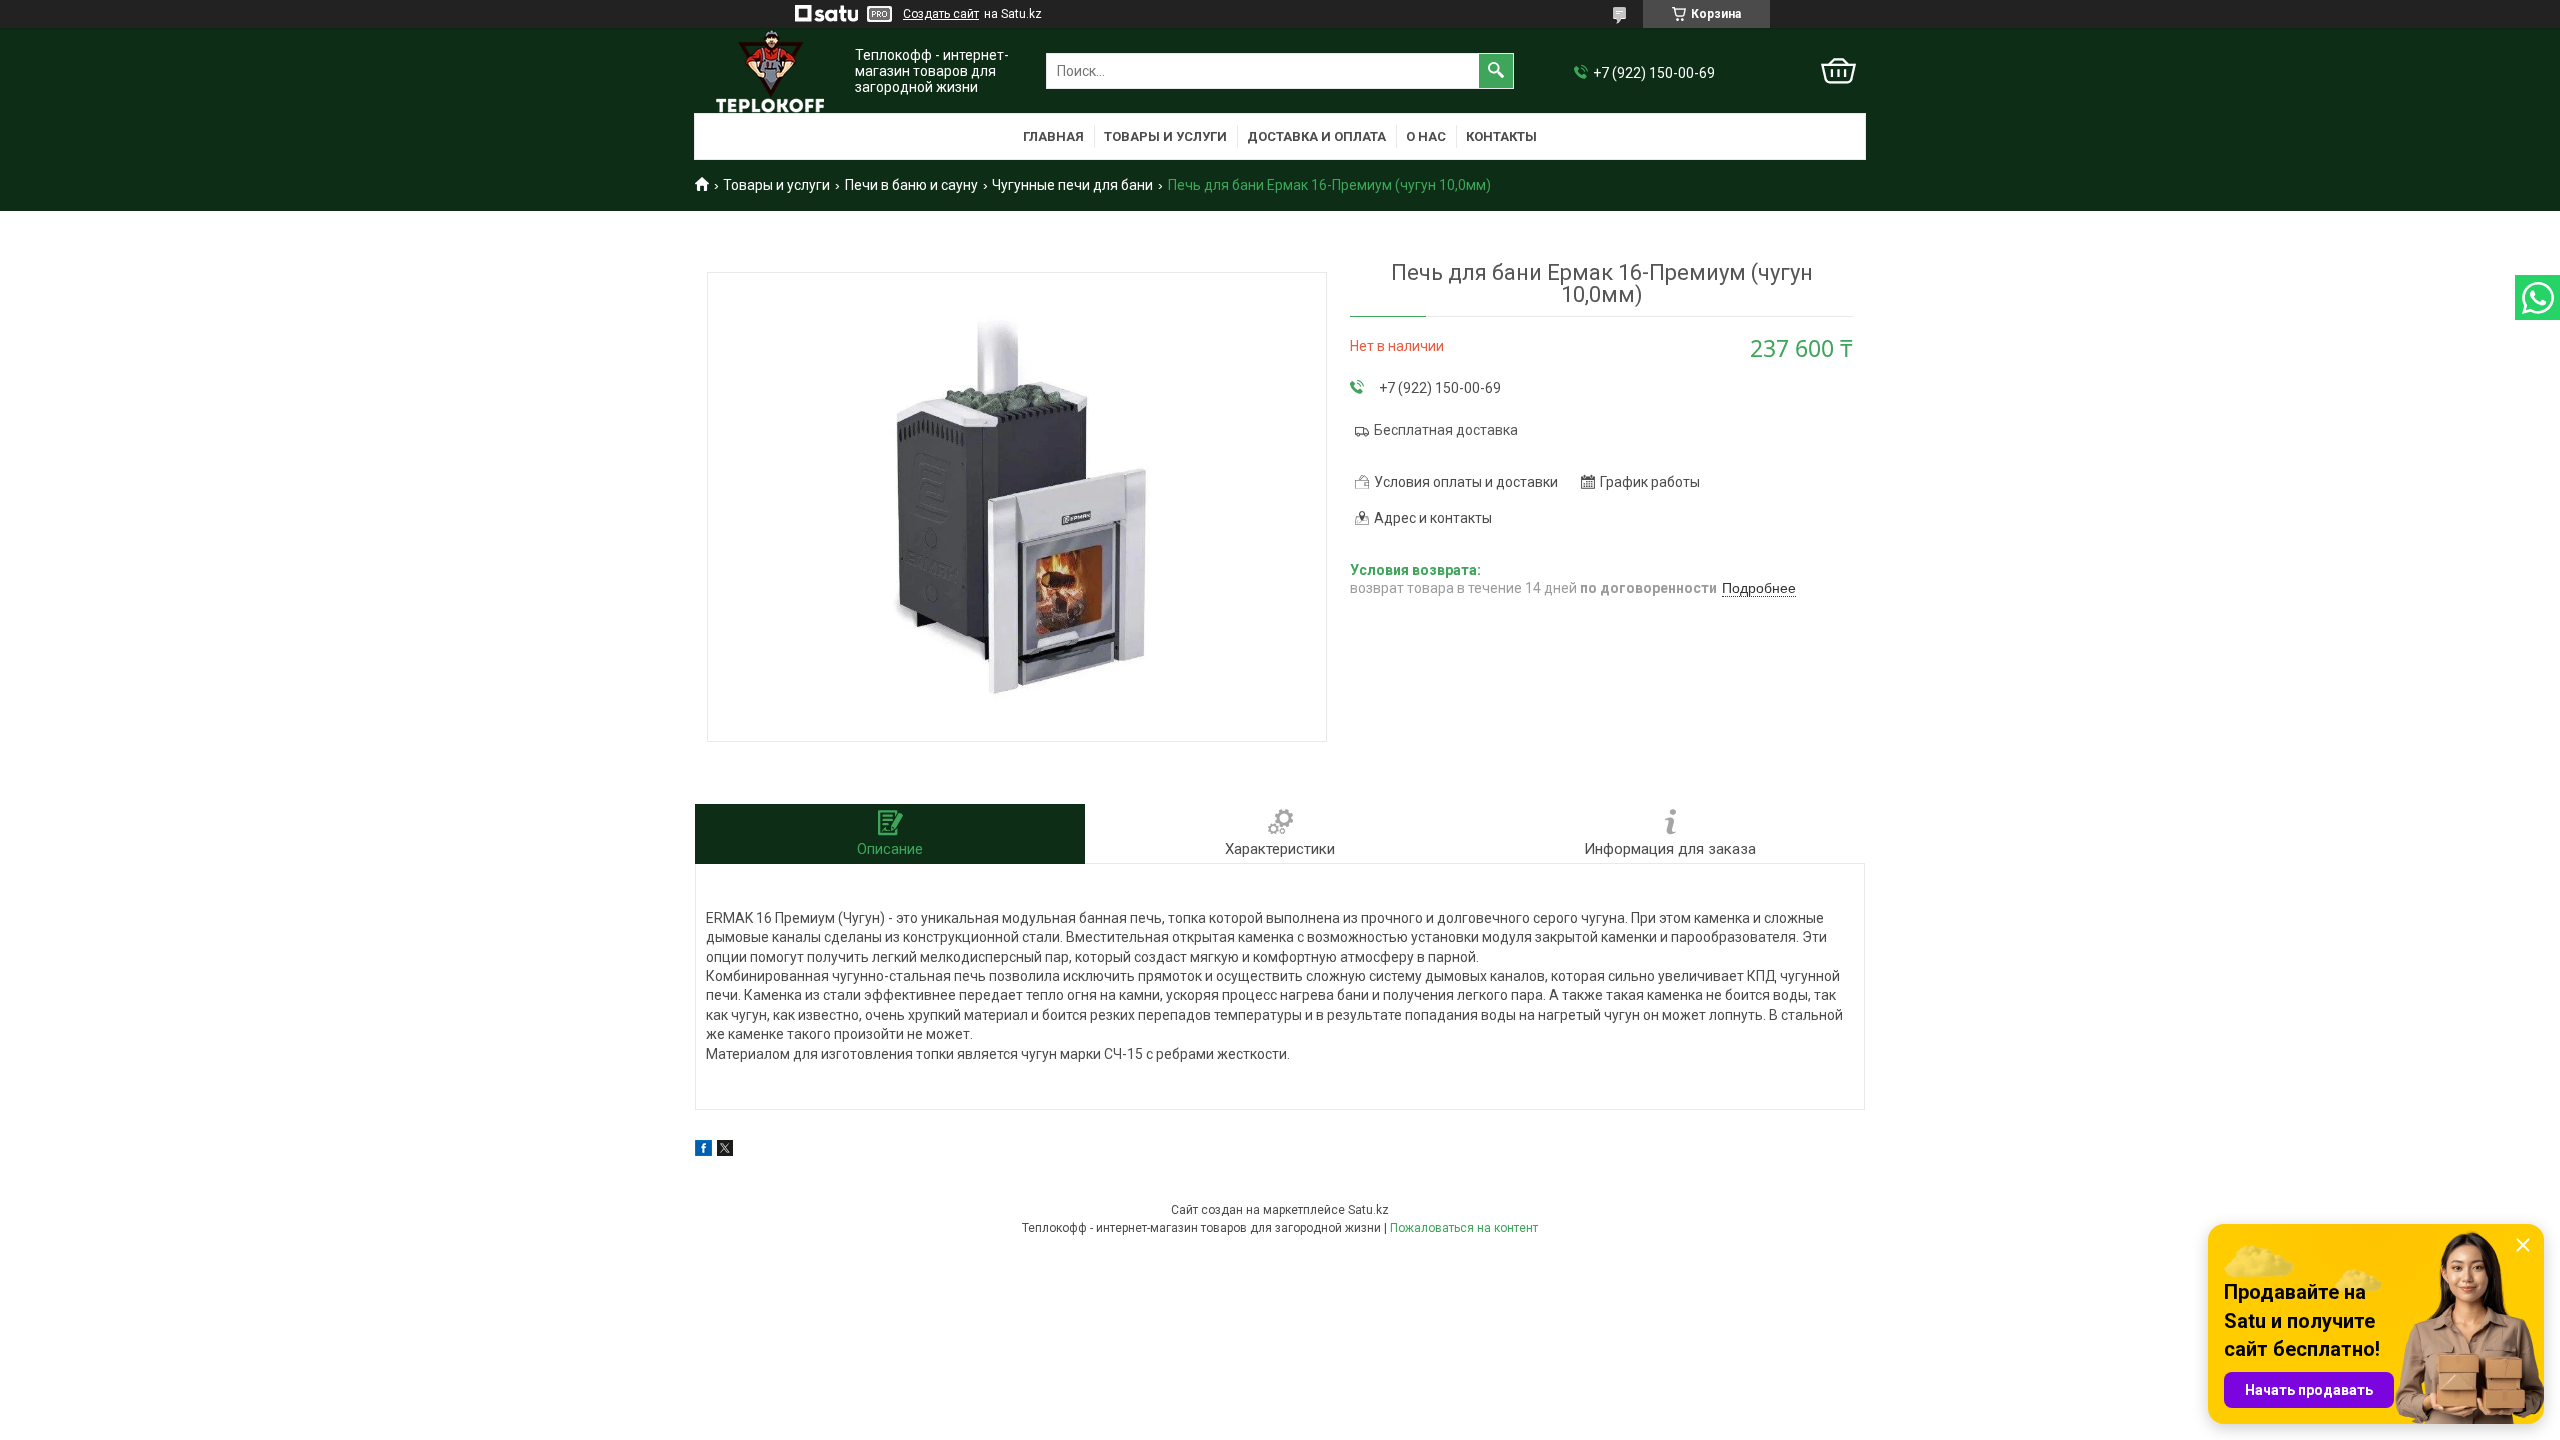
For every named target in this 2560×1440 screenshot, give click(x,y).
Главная (1053, 136)
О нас (1426, 136)
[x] (725, 1151)
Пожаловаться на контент (1464, 1228)
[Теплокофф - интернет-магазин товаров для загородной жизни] (770, 71)
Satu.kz (1368, 1210)
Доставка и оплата (1316, 136)
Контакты (1501, 136)
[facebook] (703, 1151)
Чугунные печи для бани (1072, 185)
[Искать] (1496, 71)
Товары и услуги (1165, 136)
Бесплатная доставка (1446, 430)
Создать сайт (941, 14)
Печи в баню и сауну (911, 185)
